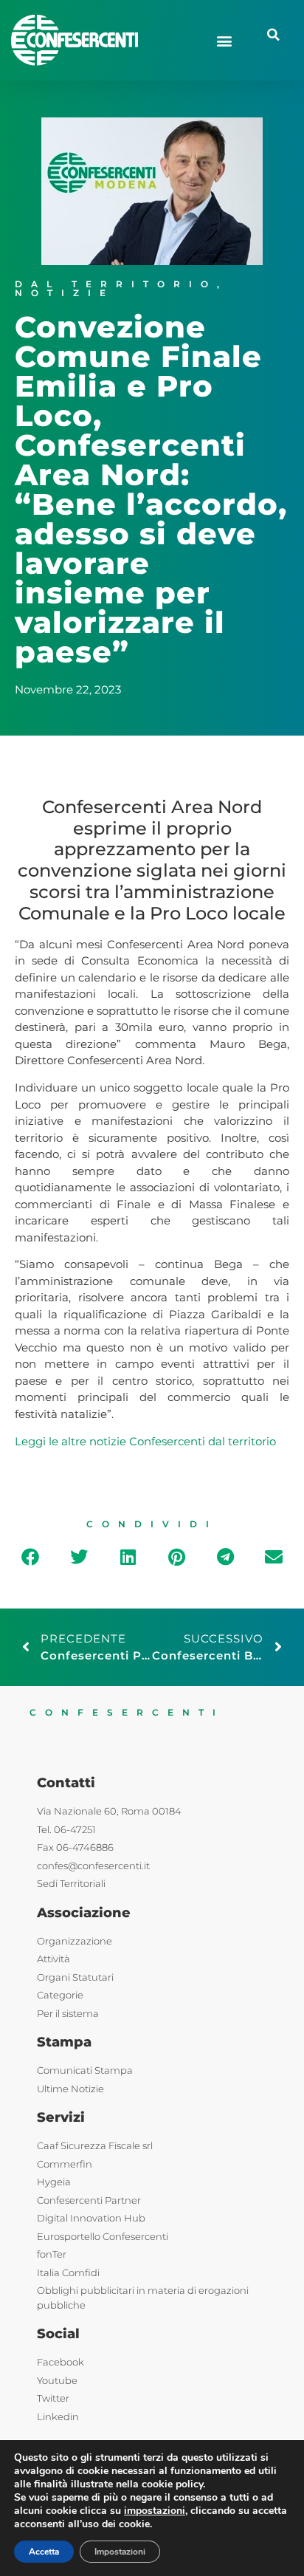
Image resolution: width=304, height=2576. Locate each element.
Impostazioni (120, 2552)
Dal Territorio (116, 284)
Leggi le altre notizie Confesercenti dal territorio (145, 1441)
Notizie (65, 293)
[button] (225, 40)
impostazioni (155, 2511)
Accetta (44, 2552)
